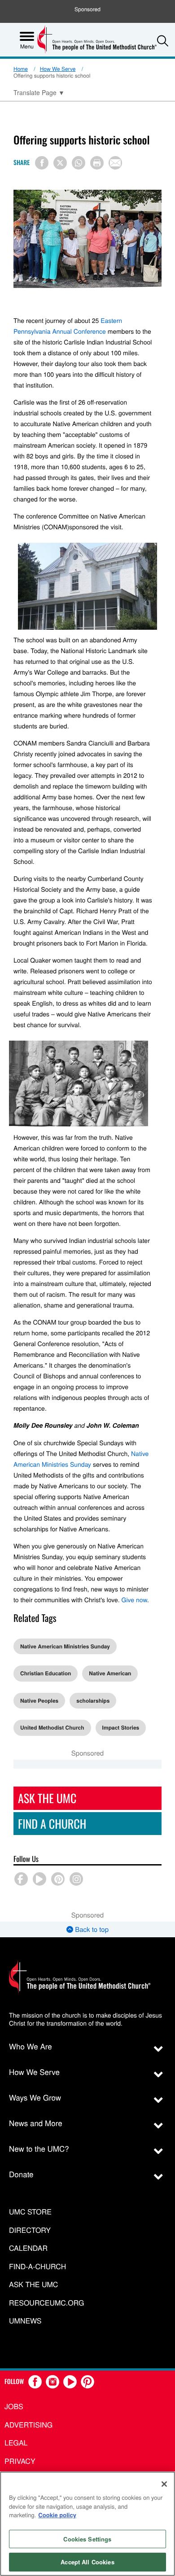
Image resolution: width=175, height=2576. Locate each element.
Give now (134, 1600)
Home (21, 69)
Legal (16, 2443)
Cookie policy (57, 2515)
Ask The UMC (47, 1798)
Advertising (28, 2425)
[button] (163, 41)
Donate (21, 2174)
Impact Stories (121, 1727)
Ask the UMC (33, 2285)
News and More (36, 2123)
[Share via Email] (115, 163)
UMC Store (30, 2212)
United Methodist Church (52, 1727)
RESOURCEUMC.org (47, 2303)
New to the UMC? (39, 2148)
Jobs (14, 2406)
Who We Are (31, 2046)
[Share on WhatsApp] (79, 163)
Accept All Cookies (87, 2562)
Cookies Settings (87, 2539)
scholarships (93, 1700)
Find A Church (52, 1824)
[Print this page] (97, 163)
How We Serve (58, 69)
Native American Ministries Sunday (65, 1646)
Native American (110, 1673)
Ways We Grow (35, 2097)
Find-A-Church (37, 2267)
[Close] (164, 2484)
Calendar (28, 2248)
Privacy (20, 2461)
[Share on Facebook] (42, 163)
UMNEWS (25, 2321)
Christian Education (46, 1673)
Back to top (91, 1929)
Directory (30, 2230)
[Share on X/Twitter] (60, 163)
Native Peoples (39, 1700)
